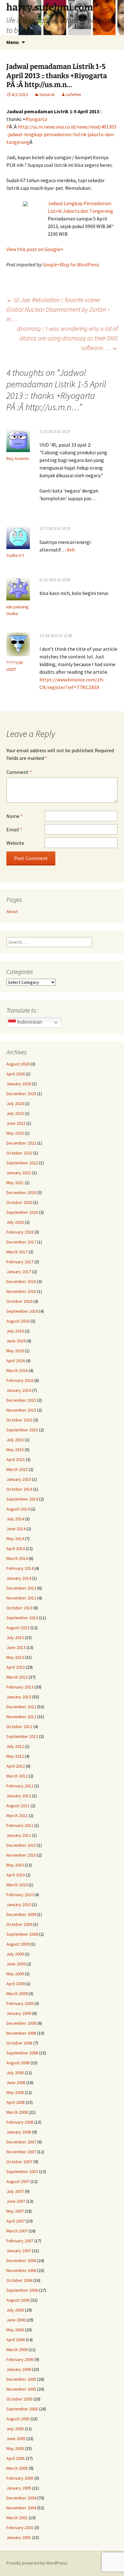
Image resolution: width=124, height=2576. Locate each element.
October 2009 (19, 1924)
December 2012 (21, 1707)
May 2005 (15, 2448)
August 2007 (18, 2181)
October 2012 (19, 1726)
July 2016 (15, 1331)
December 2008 (21, 2023)
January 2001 (19, 2537)
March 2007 (17, 2231)
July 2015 (15, 1440)
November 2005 (21, 2389)
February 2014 (20, 1568)
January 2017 (19, 1272)
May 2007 (15, 2211)
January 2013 (19, 1697)
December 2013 (21, 1588)
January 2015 (19, 1479)
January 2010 (19, 1904)
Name (14, 816)
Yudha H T (15, 555)
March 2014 (17, 1558)
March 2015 (17, 1469)
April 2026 (16, 1074)
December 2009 (21, 1914)
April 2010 (16, 1875)
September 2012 (22, 1736)
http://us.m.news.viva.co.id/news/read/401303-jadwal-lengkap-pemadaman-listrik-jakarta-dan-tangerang (61, 134)
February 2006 (20, 2359)
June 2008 (16, 2082)
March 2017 (17, 1252)
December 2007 (21, 2142)
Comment (19, 772)
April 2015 (16, 1459)
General (47, 94)
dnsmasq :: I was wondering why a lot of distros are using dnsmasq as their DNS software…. (67, 338)
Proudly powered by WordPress (37, 2563)
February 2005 (20, 2478)
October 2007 (19, 2162)
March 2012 (17, 1776)
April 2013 (16, 1667)
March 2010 (17, 1885)
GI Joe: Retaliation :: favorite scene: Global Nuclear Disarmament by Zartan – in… (58, 309)
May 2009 (15, 1974)
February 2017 (20, 1262)
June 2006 (16, 2320)
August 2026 (18, 1064)
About (12, 911)
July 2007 (15, 2191)
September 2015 (22, 1430)
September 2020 (22, 1212)
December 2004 (21, 2498)
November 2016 (21, 1291)
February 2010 (20, 1895)
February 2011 (20, 1825)
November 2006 (21, 2270)
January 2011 (19, 1835)
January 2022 (19, 1173)
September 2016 (22, 1311)
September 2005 (22, 2409)
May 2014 (15, 1539)
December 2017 (21, 1242)
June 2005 (16, 2439)
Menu (13, 42)
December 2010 (21, 1845)
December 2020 (21, 1192)
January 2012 (19, 1796)
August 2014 (18, 1509)
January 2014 (19, 1578)
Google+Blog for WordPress (71, 264)
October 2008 (19, 2043)
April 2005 (16, 2458)
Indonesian (29, 1022)
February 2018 (20, 1232)
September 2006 (22, 2290)
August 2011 (18, 1806)
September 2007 (22, 2171)
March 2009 (17, 1993)
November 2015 (21, 1410)
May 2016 (15, 1351)
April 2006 (16, 2340)
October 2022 (19, 1153)
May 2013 (15, 1657)
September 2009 (22, 1934)
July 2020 (15, 1222)
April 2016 (16, 1361)
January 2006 (19, 2369)
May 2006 (15, 2330)
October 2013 (19, 1608)
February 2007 (20, 2241)
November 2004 (21, 2508)
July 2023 (15, 1113)
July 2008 (15, 2073)
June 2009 (16, 1964)
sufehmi (73, 94)
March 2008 (17, 2112)
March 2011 (17, 1815)
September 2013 (22, 1618)
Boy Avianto (18, 458)
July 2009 (15, 1954)
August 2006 (18, 2300)
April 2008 (16, 2102)
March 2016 (17, 1370)
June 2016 (16, 1341)
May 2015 (15, 1450)
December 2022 (21, 1143)
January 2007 (19, 2251)
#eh (71, 550)
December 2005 (21, 2379)
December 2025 (21, 1094)
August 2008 (18, 2063)
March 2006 (17, 2350)
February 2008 (20, 2122)
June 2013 (16, 1647)
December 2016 (21, 1281)
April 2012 (16, 1766)
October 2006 (19, 2280)
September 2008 (22, 2053)
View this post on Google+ (35, 249)
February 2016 (20, 1380)
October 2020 (19, 1202)
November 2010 (21, 1855)
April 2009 (16, 1984)
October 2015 (19, 1420)
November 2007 (21, 2152)
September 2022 (22, 1163)
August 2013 (18, 1628)
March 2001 (17, 2518)
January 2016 (19, 1390)
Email (14, 829)
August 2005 (18, 2419)
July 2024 (15, 1103)
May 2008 (15, 2092)
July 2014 (15, 1519)
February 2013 (20, 1687)
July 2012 (15, 1746)
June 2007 (16, 2201)
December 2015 (21, 1400)
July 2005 (15, 2429)
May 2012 (15, 1756)
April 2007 (16, 2221)
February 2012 (20, 1786)
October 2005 (19, 2399)
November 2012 (21, 1717)
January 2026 (19, 1084)
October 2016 (19, 1301)
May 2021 (15, 1183)
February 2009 (20, 2003)
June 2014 (16, 1529)
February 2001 (20, 2528)
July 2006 (15, 2310)
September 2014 (22, 1499)
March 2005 (17, 2468)
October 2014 (19, 1489)
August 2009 (18, 1944)
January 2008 (19, 2132)
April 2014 (16, 1548)
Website (15, 843)
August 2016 (18, 1321)
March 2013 (17, 1677)
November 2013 (21, 1598)
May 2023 (15, 1133)
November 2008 (21, 2033)
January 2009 (19, 2013)
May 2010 (15, 1865)
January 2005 (19, 2488)
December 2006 (21, 2260)
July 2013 (15, 1637)
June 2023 (16, 1123)
